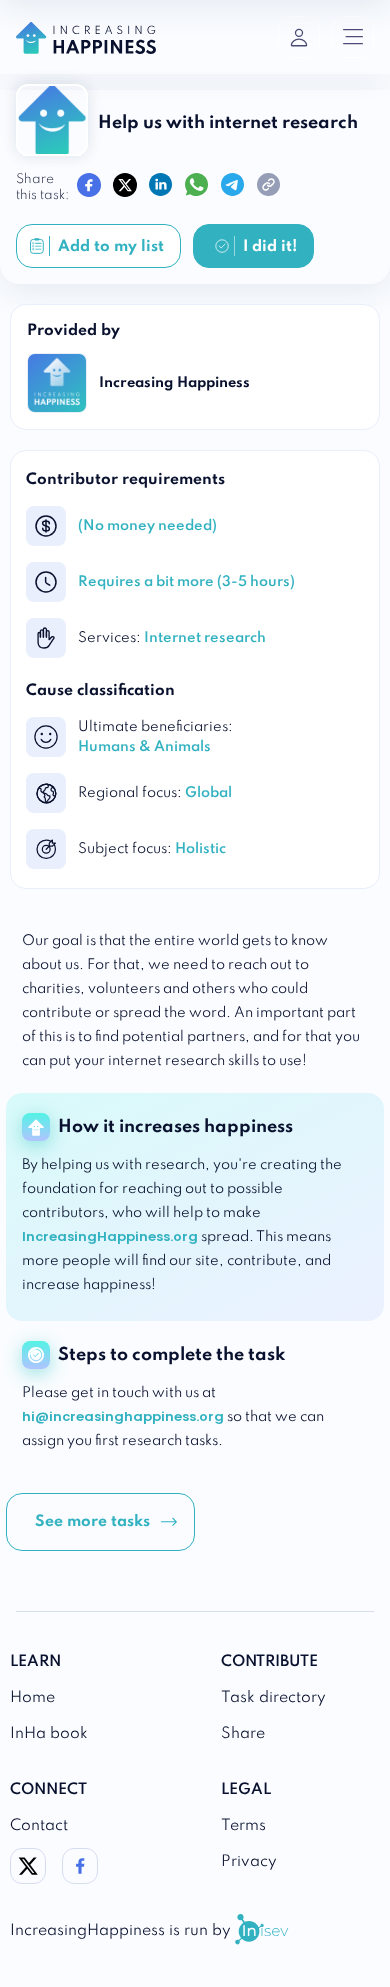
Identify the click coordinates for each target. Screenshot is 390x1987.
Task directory (273, 1698)
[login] (299, 37)
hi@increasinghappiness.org (123, 1416)
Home (32, 1698)
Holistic (200, 849)
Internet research (205, 638)
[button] (100, 1522)
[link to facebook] (80, 1879)
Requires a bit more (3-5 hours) (186, 582)
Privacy (249, 1862)
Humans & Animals (144, 747)
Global (208, 793)
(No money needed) (147, 526)
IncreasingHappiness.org (110, 1236)
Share (243, 1734)
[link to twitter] (28, 1879)
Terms (243, 1826)
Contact (39, 1826)
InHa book (49, 1734)
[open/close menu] (353, 37)
